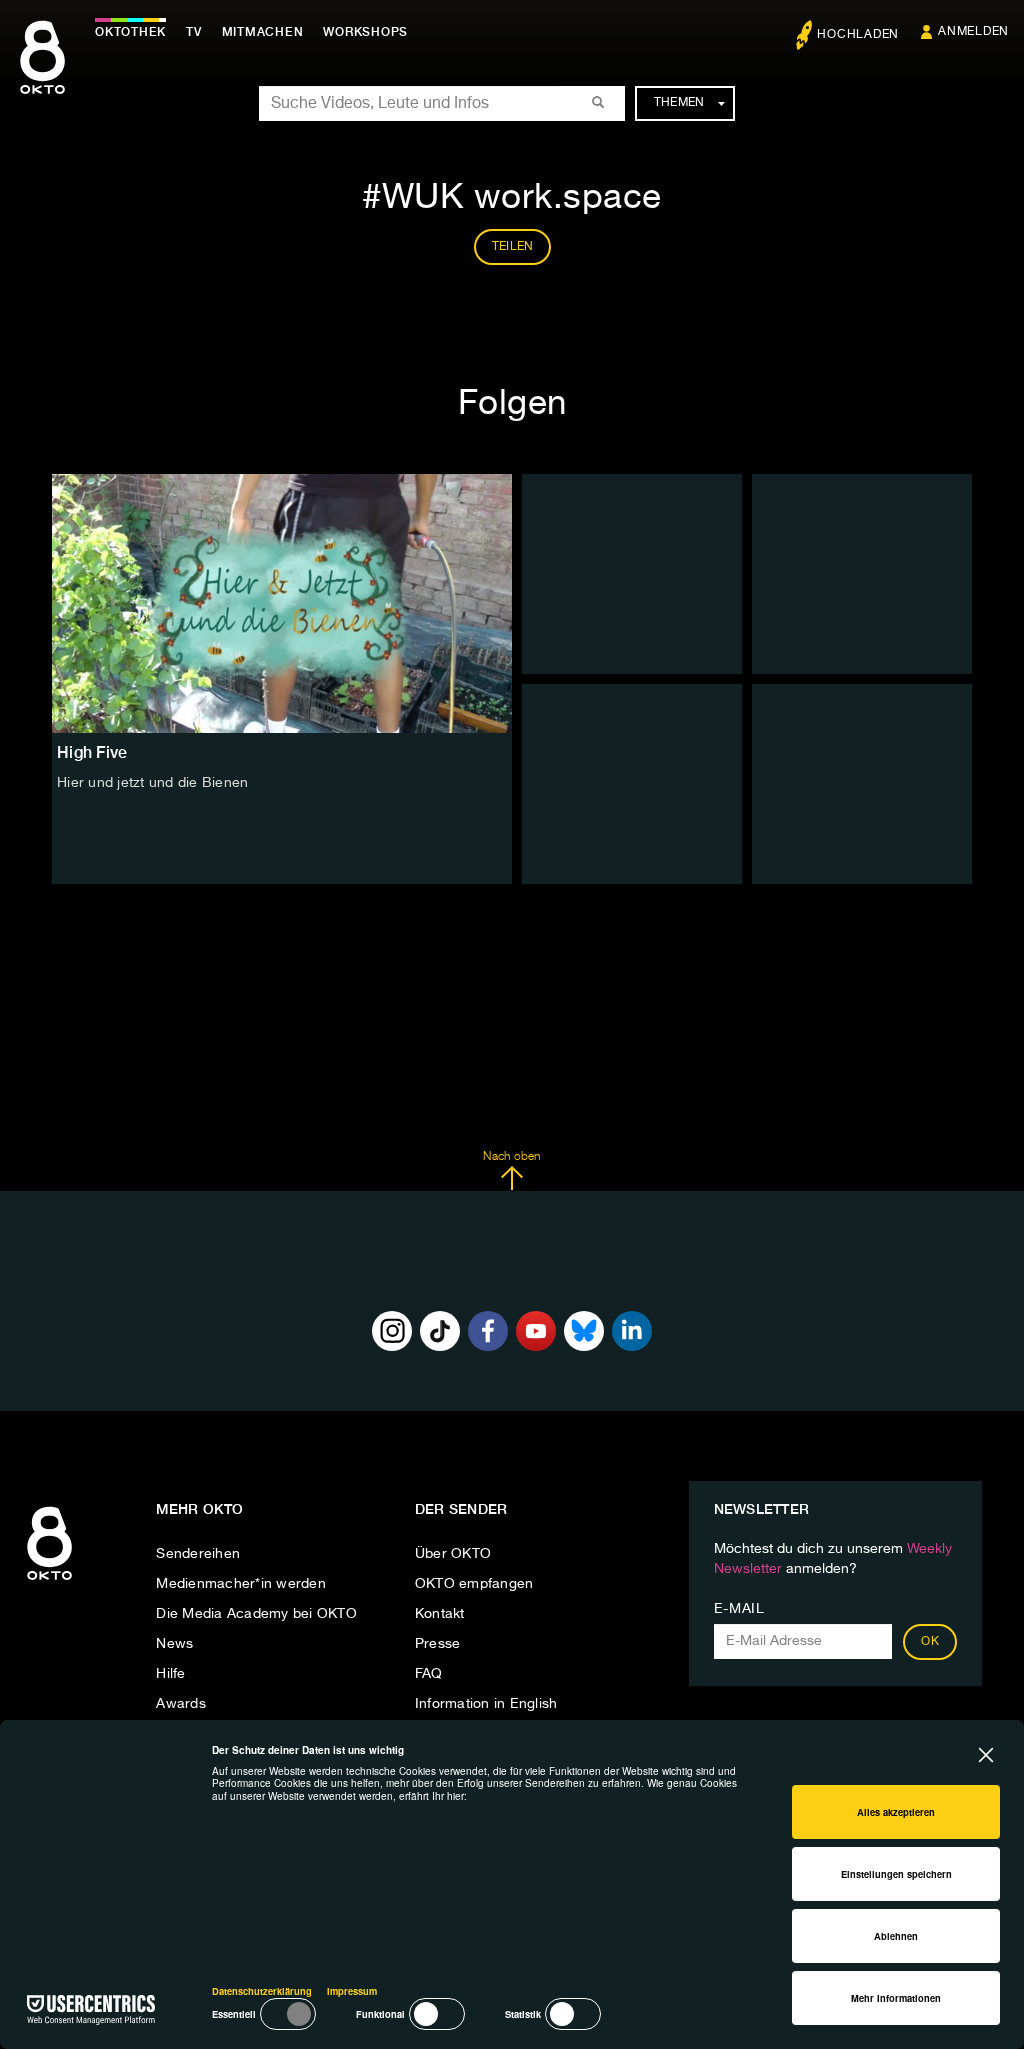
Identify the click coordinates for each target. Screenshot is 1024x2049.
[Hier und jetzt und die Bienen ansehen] (282, 603)
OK (930, 1642)
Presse (438, 1644)
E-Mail (739, 1609)
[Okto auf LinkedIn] (632, 1331)
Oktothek (130, 32)
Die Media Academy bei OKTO (256, 1614)
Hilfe (170, 1674)
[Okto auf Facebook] (488, 1331)
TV (194, 32)
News (174, 1644)
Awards (181, 1704)
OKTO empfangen (474, 1584)
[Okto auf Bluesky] (584, 1331)
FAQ (429, 1674)
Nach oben (511, 1157)
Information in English (486, 1704)
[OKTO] (42, 75)
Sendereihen (198, 1554)
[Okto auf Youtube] (536, 1331)
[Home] (49, 1581)
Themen (679, 103)
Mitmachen (263, 32)
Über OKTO (453, 1554)
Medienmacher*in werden (241, 1584)
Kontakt (440, 1614)
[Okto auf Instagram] (392, 1331)
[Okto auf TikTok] (440, 1331)
